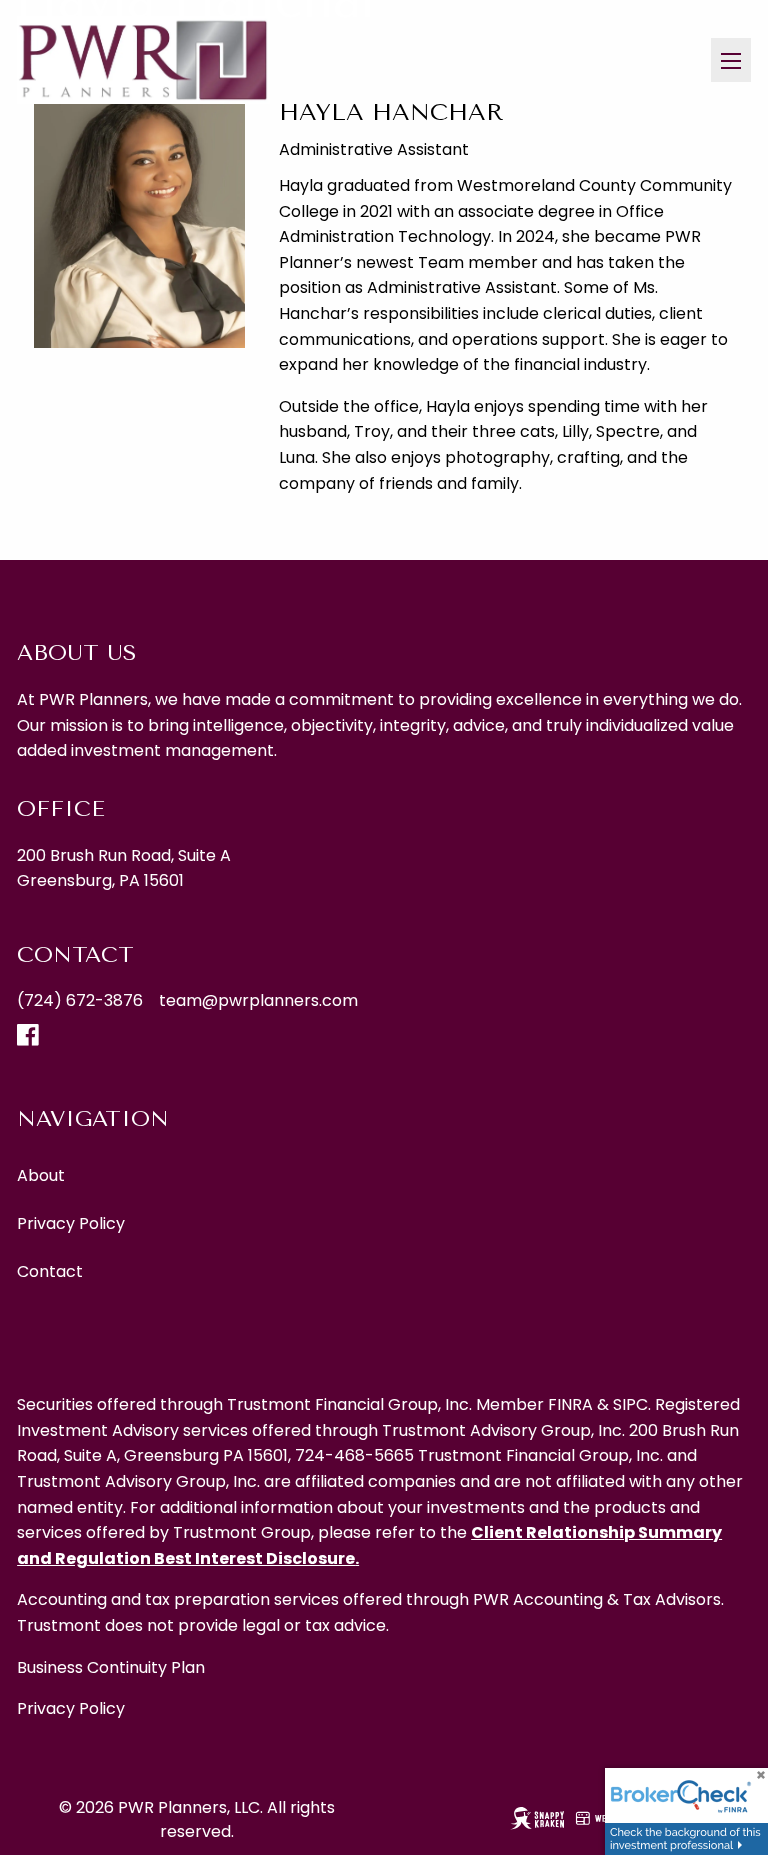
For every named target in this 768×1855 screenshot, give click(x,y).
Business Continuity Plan (111, 1667)
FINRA (570, 1404)
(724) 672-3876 (80, 1000)
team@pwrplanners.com (258, 1000)
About (41, 1175)
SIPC (630, 1404)
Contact (50, 1271)
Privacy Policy (71, 1223)
